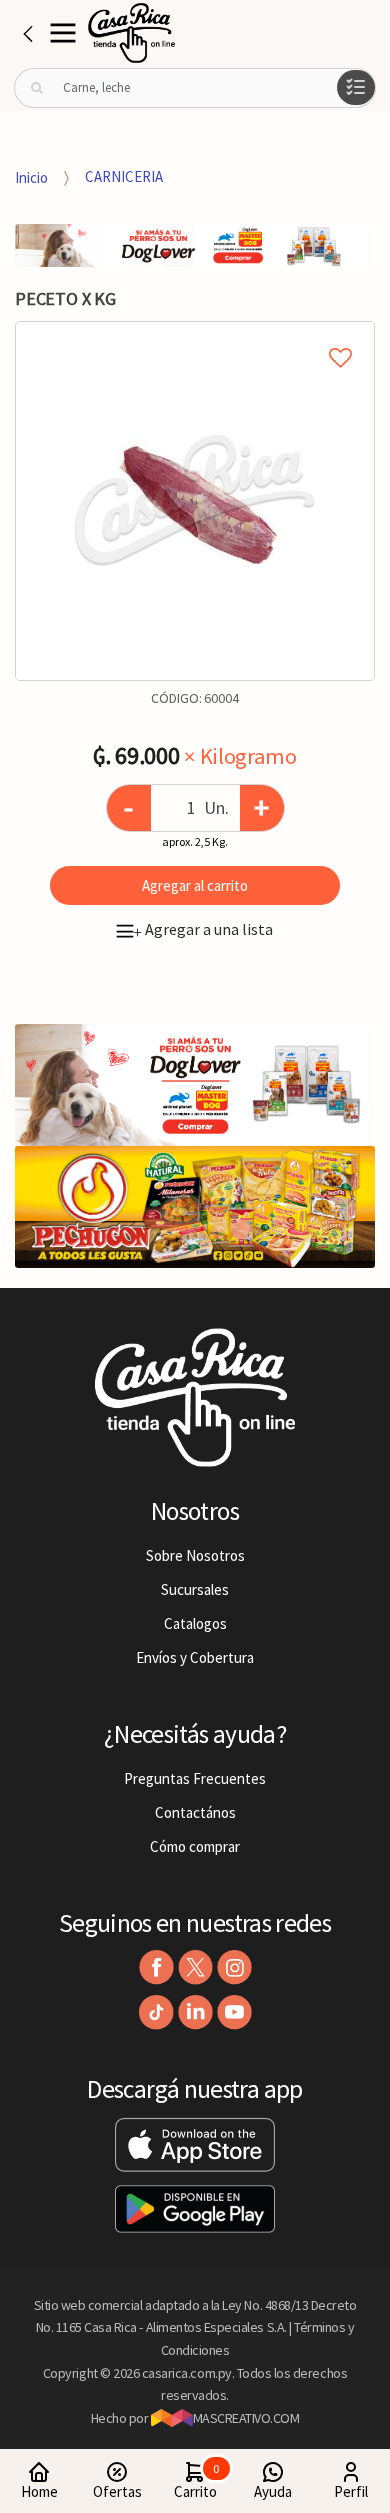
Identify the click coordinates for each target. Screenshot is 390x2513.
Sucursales (195, 1589)
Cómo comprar (195, 1846)
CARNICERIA (124, 176)
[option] (195, 501)
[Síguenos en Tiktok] (156, 2012)
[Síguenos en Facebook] (156, 1967)
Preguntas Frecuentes (195, 1778)
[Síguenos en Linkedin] (195, 2012)
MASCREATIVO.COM (246, 2418)
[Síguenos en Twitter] (195, 1967)
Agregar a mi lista (195, 335)
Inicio (31, 176)
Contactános (195, 1812)
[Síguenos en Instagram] (234, 1967)
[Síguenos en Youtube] (234, 2012)
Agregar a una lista (203, 929)
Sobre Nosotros (195, 1555)
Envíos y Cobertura (195, 1657)
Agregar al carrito (195, 885)
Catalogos (195, 1623)
